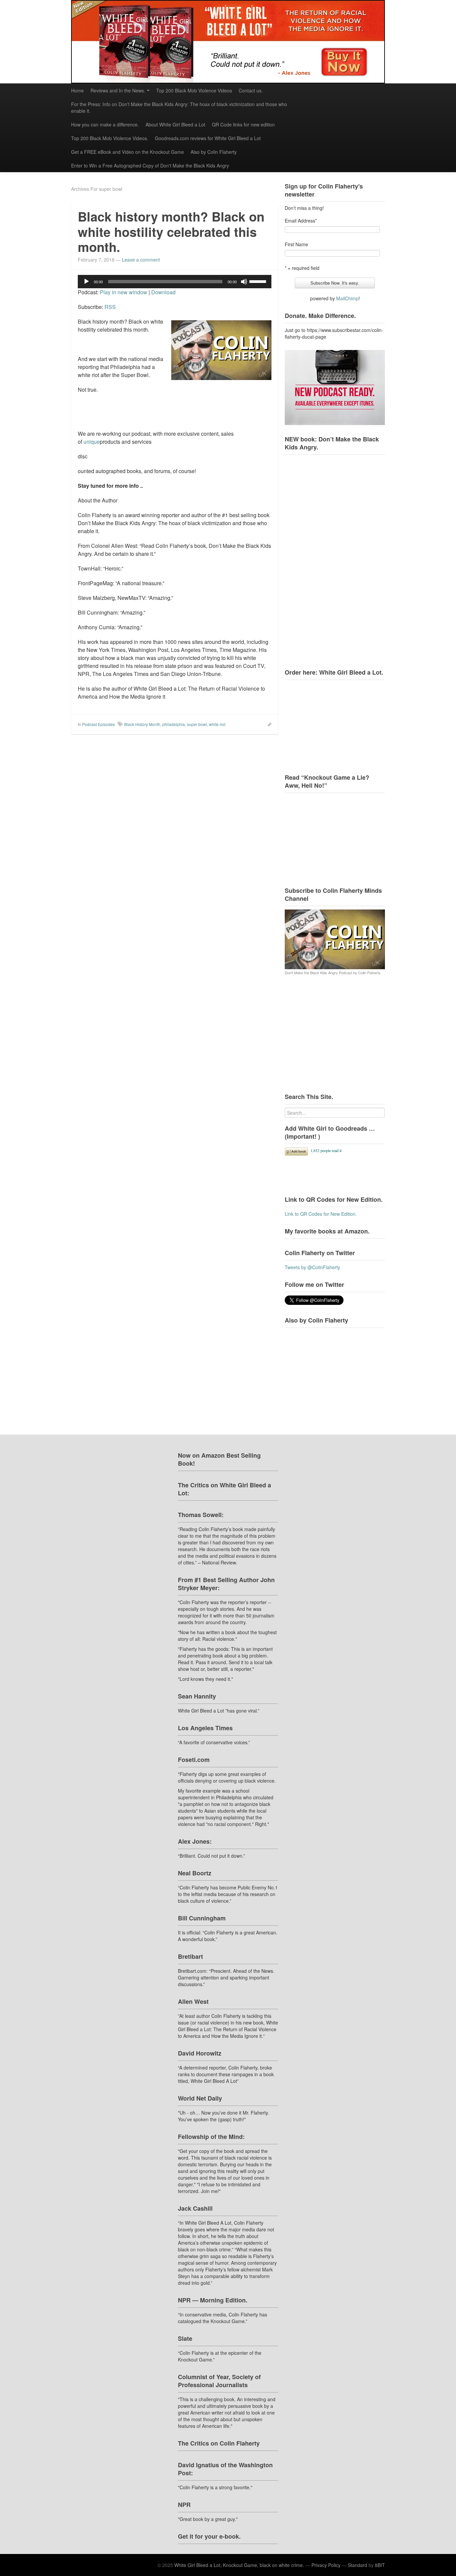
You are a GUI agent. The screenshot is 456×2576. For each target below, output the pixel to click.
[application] (175, 282)
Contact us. (251, 90)
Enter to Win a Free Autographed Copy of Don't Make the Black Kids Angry (150, 165)
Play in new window (124, 292)
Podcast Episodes (98, 724)
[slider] (259, 281)
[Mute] (244, 282)
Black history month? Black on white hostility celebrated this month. (171, 232)
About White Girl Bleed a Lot (175, 124)
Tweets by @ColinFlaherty (312, 1267)
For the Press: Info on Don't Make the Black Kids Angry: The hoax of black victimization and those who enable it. (179, 107)
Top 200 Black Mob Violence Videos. (110, 138)
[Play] (86, 282)
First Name (296, 244)
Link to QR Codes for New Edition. (321, 1214)
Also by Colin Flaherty (214, 152)
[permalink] (267, 724)
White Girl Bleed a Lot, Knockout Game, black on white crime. (239, 2565)
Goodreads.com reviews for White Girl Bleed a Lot (208, 138)
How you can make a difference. (105, 124)
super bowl (197, 724)
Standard (358, 2565)
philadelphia (174, 724)
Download (163, 292)
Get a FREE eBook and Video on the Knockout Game (128, 152)
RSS (110, 307)
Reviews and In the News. (118, 90)
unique (92, 442)
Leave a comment (141, 260)
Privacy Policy (326, 2565)
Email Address (301, 221)
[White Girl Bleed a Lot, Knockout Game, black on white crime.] (228, 42)
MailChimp (347, 298)
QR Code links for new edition (243, 124)
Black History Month (142, 724)
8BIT (380, 2565)
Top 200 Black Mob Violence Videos (194, 90)
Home (77, 90)
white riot (217, 724)
